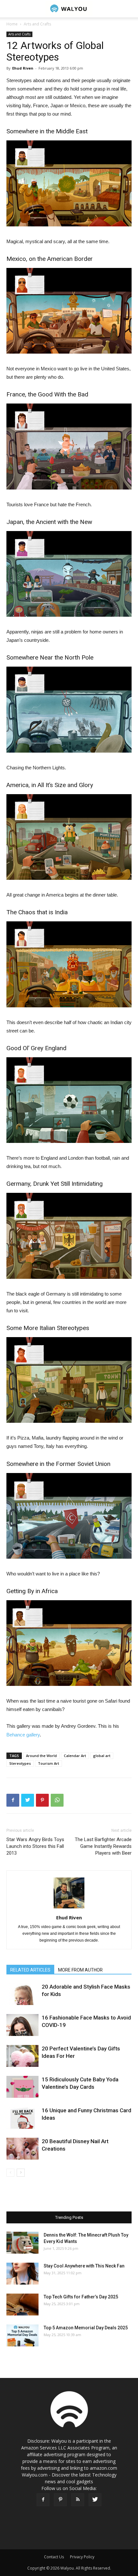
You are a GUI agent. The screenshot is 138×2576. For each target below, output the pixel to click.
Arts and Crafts (37, 24)
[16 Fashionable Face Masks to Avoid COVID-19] (22, 2025)
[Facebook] (43, 2500)
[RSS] (78, 2500)
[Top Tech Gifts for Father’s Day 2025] (22, 2305)
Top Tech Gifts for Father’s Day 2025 (81, 2297)
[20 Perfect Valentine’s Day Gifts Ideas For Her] (22, 2056)
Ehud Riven (23, 68)
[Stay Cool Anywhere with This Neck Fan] (22, 2274)
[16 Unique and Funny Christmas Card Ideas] (22, 2118)
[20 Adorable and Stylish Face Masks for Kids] (22, 1994)
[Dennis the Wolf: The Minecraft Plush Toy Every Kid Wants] (22, 2243)
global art (102, 1756)
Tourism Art (48, 1763)
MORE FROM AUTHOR (80, 1970)
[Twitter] (95, 2500)
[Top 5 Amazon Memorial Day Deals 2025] (22, 2336)
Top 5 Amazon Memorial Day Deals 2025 (86, 2328)
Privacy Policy (82, 2557)
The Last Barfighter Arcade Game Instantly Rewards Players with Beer (103, 1846)
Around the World (41, 1756)
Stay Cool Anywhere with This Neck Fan (84, 2266)
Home (12, 24)
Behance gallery (23, 1735)
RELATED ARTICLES (30, 1970)
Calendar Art (75, 1756)
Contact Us (54, 2557)
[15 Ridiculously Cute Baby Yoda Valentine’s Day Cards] (22, 2087)
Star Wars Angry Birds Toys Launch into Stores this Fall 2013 (35, 1846)
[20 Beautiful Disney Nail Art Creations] (22, 2149)
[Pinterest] (60, 2500)
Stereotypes (20, 1763)
